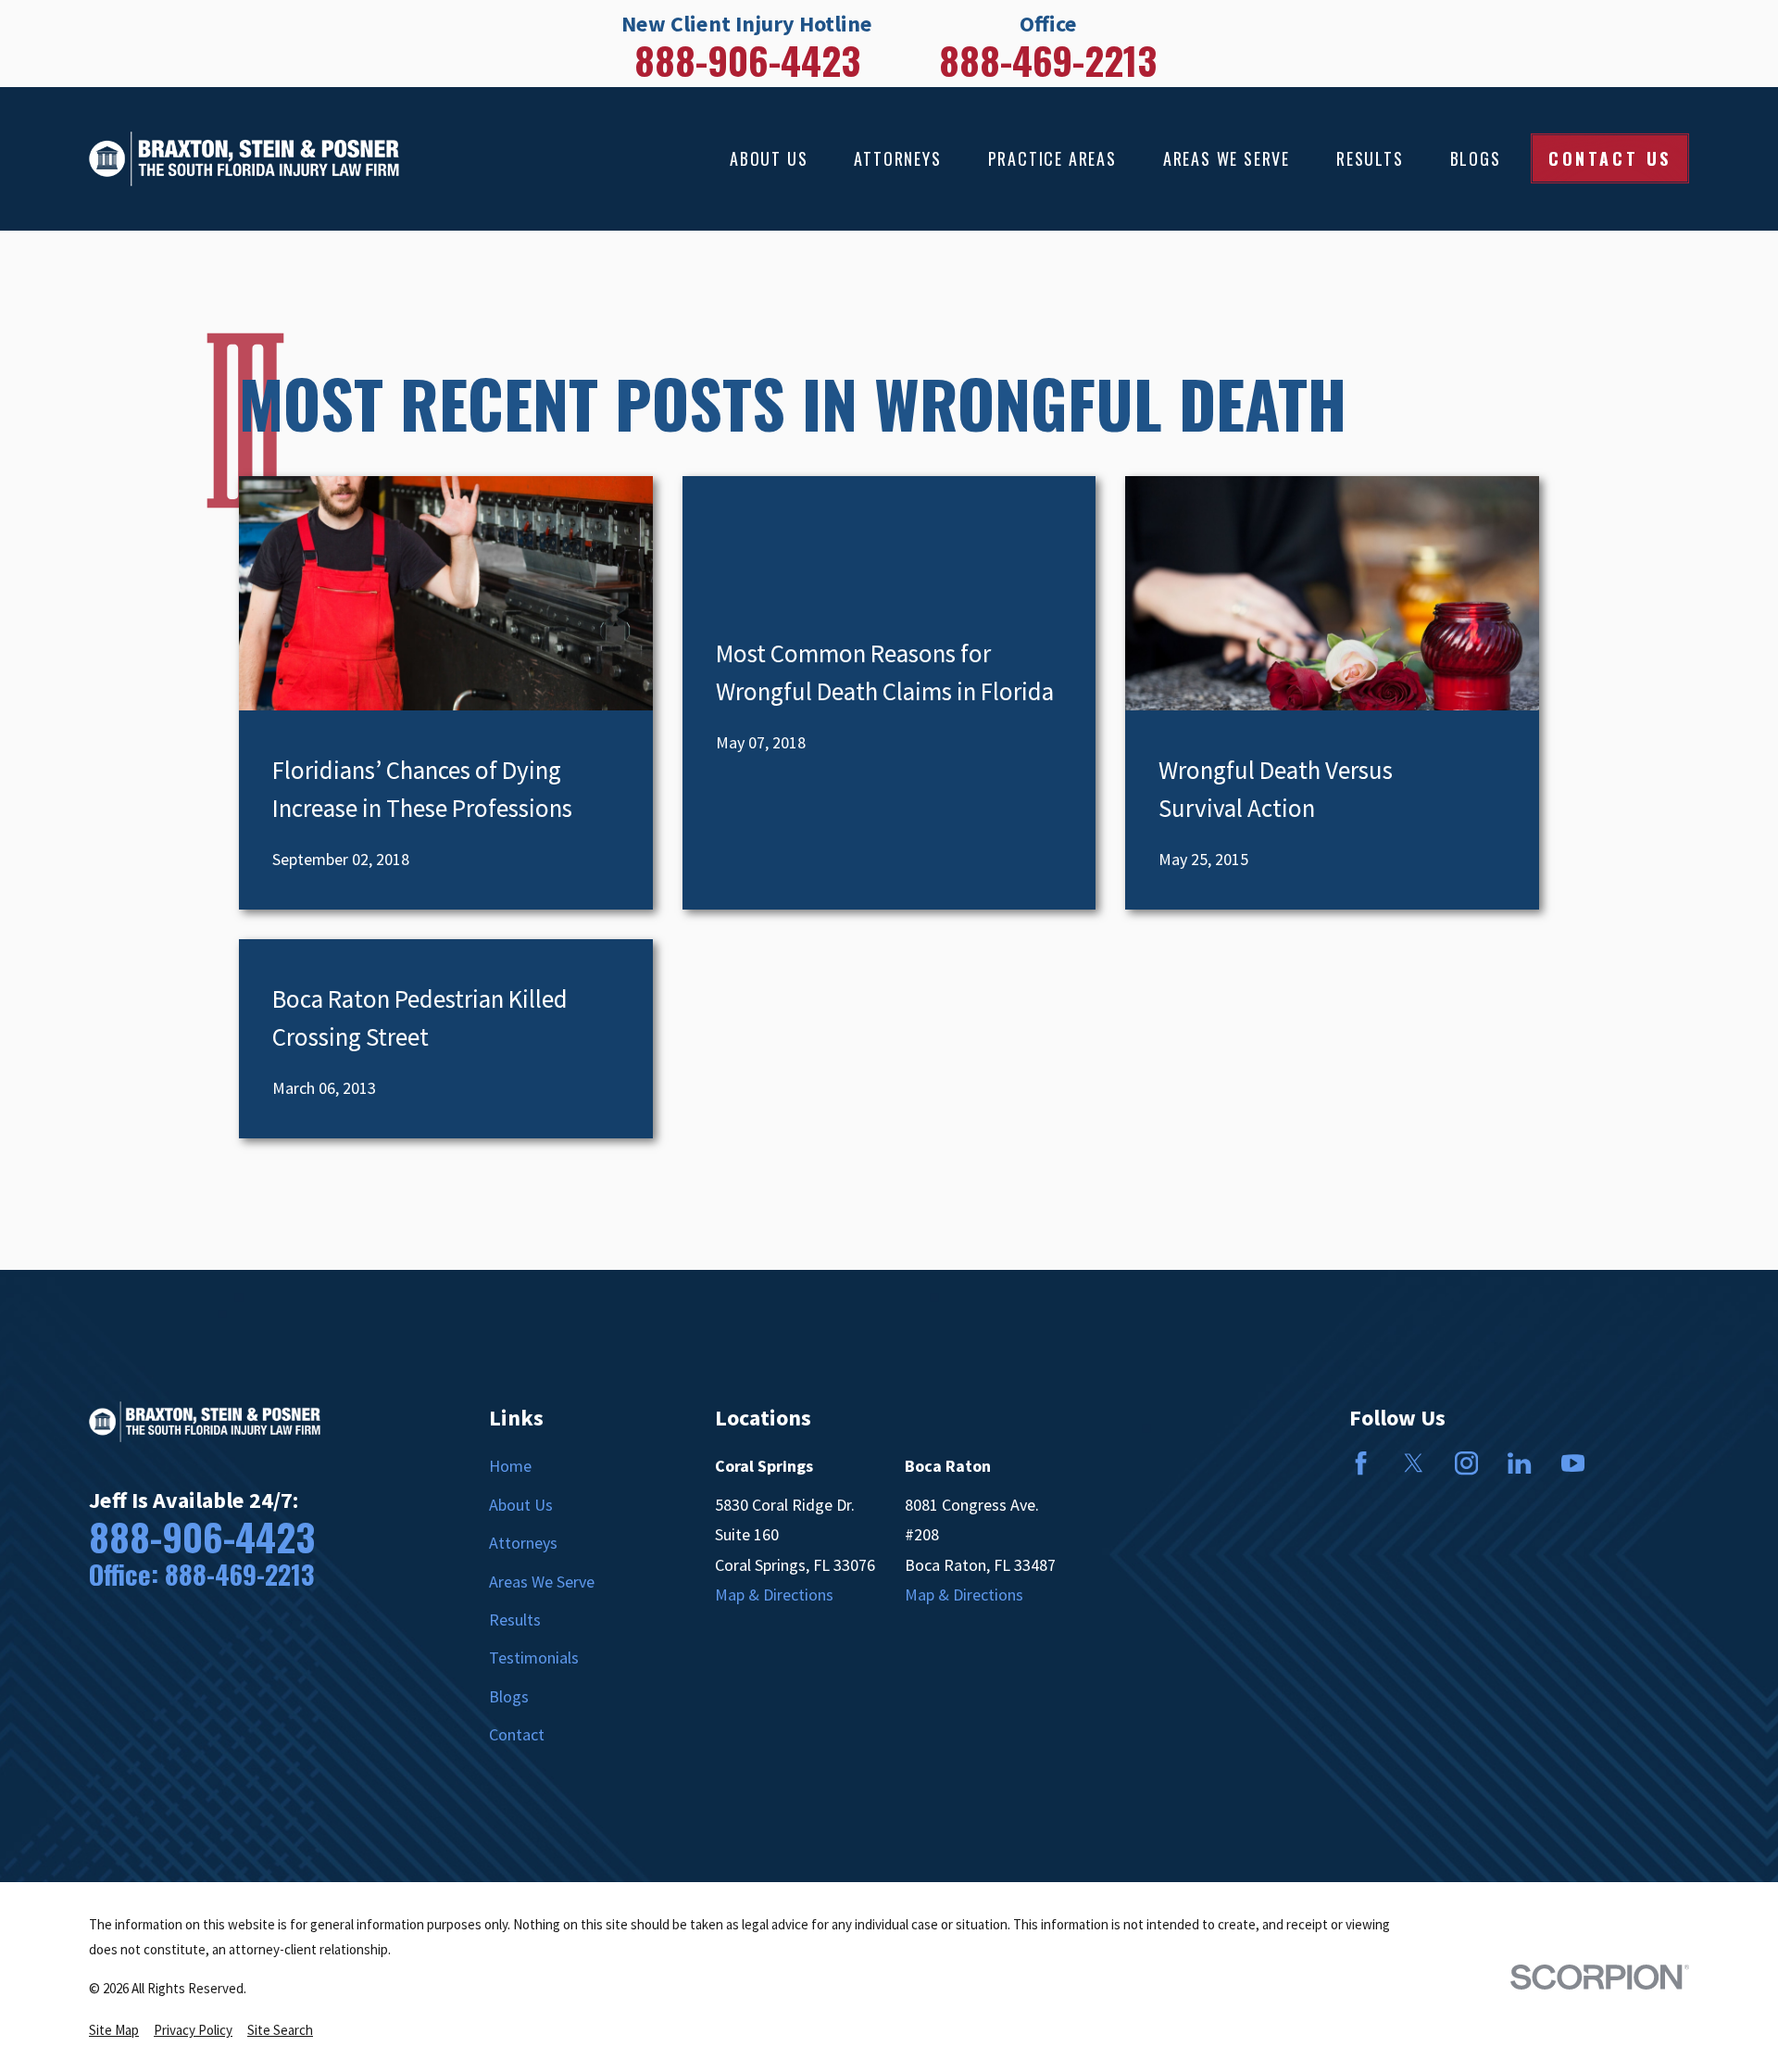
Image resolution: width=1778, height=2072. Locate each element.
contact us (1610, 158)
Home (510, 1466)
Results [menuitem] (1370, 158)
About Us (521, 1505)
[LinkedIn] (1519, 1463)
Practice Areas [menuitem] (1052, 158)
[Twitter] (1414, 1463)
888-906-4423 (747, 60)
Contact (517, 1734)
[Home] (244, 159)
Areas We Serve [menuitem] (1227, 158)
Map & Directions (774, 1595)
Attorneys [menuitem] (897, 158)
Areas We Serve (542, 1582)
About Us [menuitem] (769, 158)
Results (515, 1620)
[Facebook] (1361, 1463)
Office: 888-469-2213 (201, 1574)
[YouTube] (1573, 1463)
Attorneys (523, 1543)
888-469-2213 (1048, 60)
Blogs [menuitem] (1476, 158)
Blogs (509, 1696)
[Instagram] (1466, 1463)
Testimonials (534, 1658)
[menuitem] (114, 2030)
